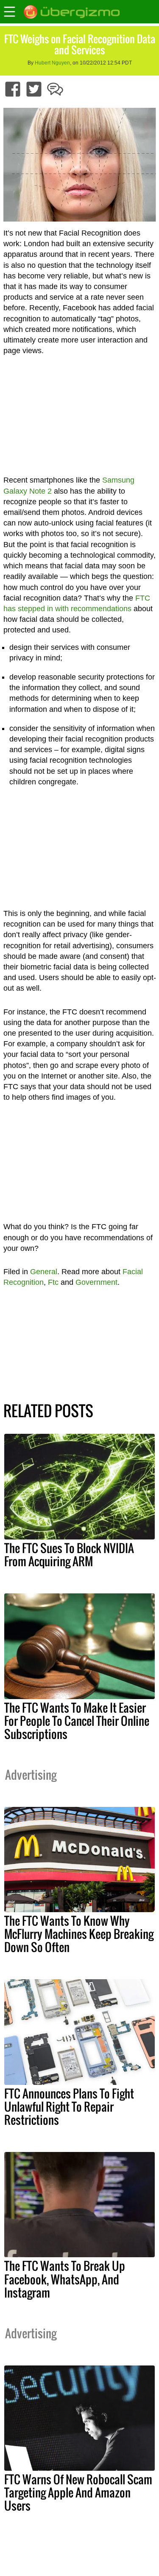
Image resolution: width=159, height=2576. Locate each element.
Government (96, 1282)
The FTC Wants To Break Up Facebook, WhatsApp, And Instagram (65, 2279)
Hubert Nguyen (52, 63)
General (44, 1272)
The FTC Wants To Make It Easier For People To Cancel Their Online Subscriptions (77, 1721)
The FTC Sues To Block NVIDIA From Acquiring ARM (69, 1555)
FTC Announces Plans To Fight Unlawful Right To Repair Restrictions (69, 2107)
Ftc (53, 1282)
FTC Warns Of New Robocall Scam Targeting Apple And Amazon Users (78, 2492)
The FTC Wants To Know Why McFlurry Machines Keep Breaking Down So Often (79, 1934)
